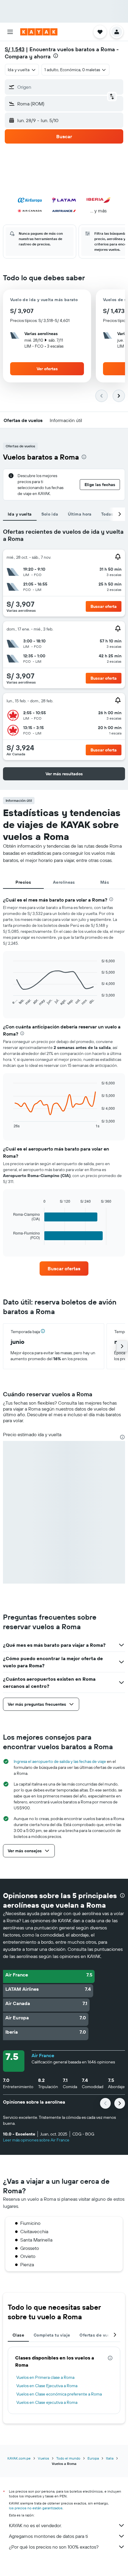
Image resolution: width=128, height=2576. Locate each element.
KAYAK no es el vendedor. (35, 2525)
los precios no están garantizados (36, 2508)
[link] (64, 1268)
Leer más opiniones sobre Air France (36, 2140)
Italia (110, 2458)
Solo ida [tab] (50, 514)
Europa (93, 2458)
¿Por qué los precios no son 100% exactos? (54, 2547)
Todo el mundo (68, 2458)
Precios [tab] (23, 882)
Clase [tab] (18, 2335)
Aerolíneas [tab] (64, 882)
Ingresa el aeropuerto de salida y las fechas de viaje (60, 1761)
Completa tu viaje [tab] (52, 2335)
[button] (10, 32)
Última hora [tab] (80, 514)
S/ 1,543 (15, 49)
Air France (43, 2055)
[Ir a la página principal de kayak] (39, 32)
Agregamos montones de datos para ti (48, 2536)
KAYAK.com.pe (19, 2458)
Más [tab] (105, 882)
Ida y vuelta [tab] (20, 514)
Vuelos (43, 2458)
